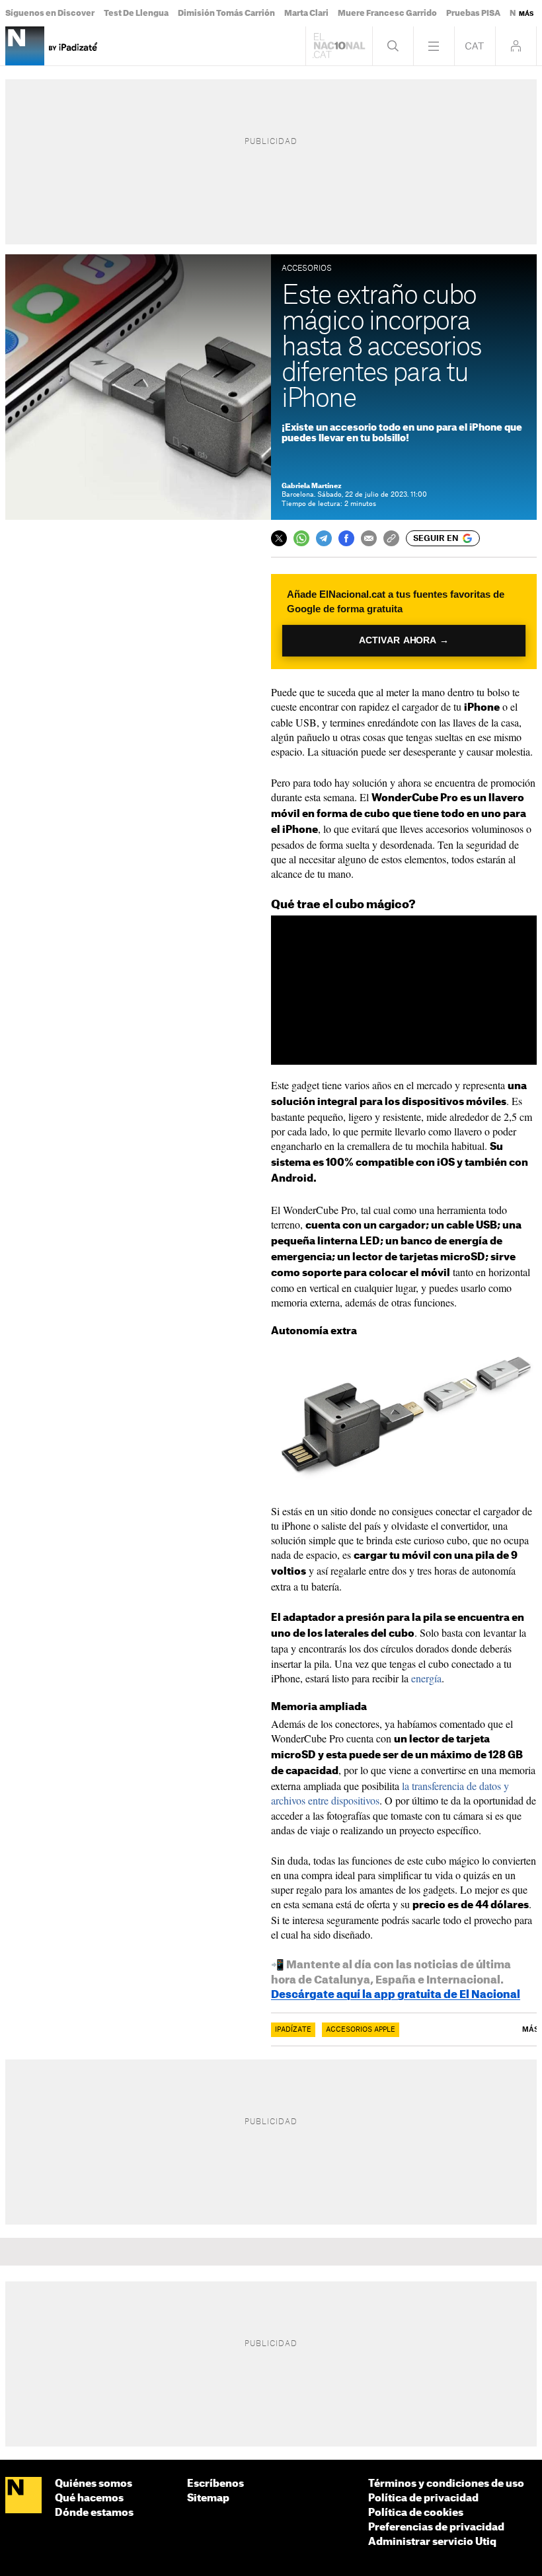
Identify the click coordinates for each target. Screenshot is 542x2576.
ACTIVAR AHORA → (404, 640)
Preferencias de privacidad (436, 2527)
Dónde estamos (94, 2513)
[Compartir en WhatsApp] (301, 538)
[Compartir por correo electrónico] (369, 538)
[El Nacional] (23, 2496)
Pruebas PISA (473, 13)
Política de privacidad (423, 2498)
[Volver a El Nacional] (339, 46)
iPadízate (293, 2030)
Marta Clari (306, 13)
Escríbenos (215, 2484)
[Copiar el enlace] (391, 538)
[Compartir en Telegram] (324, 538)
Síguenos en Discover (50, 13)
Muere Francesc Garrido (387, 13)
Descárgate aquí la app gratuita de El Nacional (396, 1995)
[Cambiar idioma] (475, 46)
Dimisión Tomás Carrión (226, 13)
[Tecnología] (25, 46)
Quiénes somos (94, 2484)
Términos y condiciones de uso (446, 2484)
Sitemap (208, 2498)
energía (426, 1678)
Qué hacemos (89, 2498)
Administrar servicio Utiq (432, 2542)
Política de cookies (416, 2513)
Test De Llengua (136, 13)
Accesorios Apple (361, 2030)
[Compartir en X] (279, 538)
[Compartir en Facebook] (346, 538)
